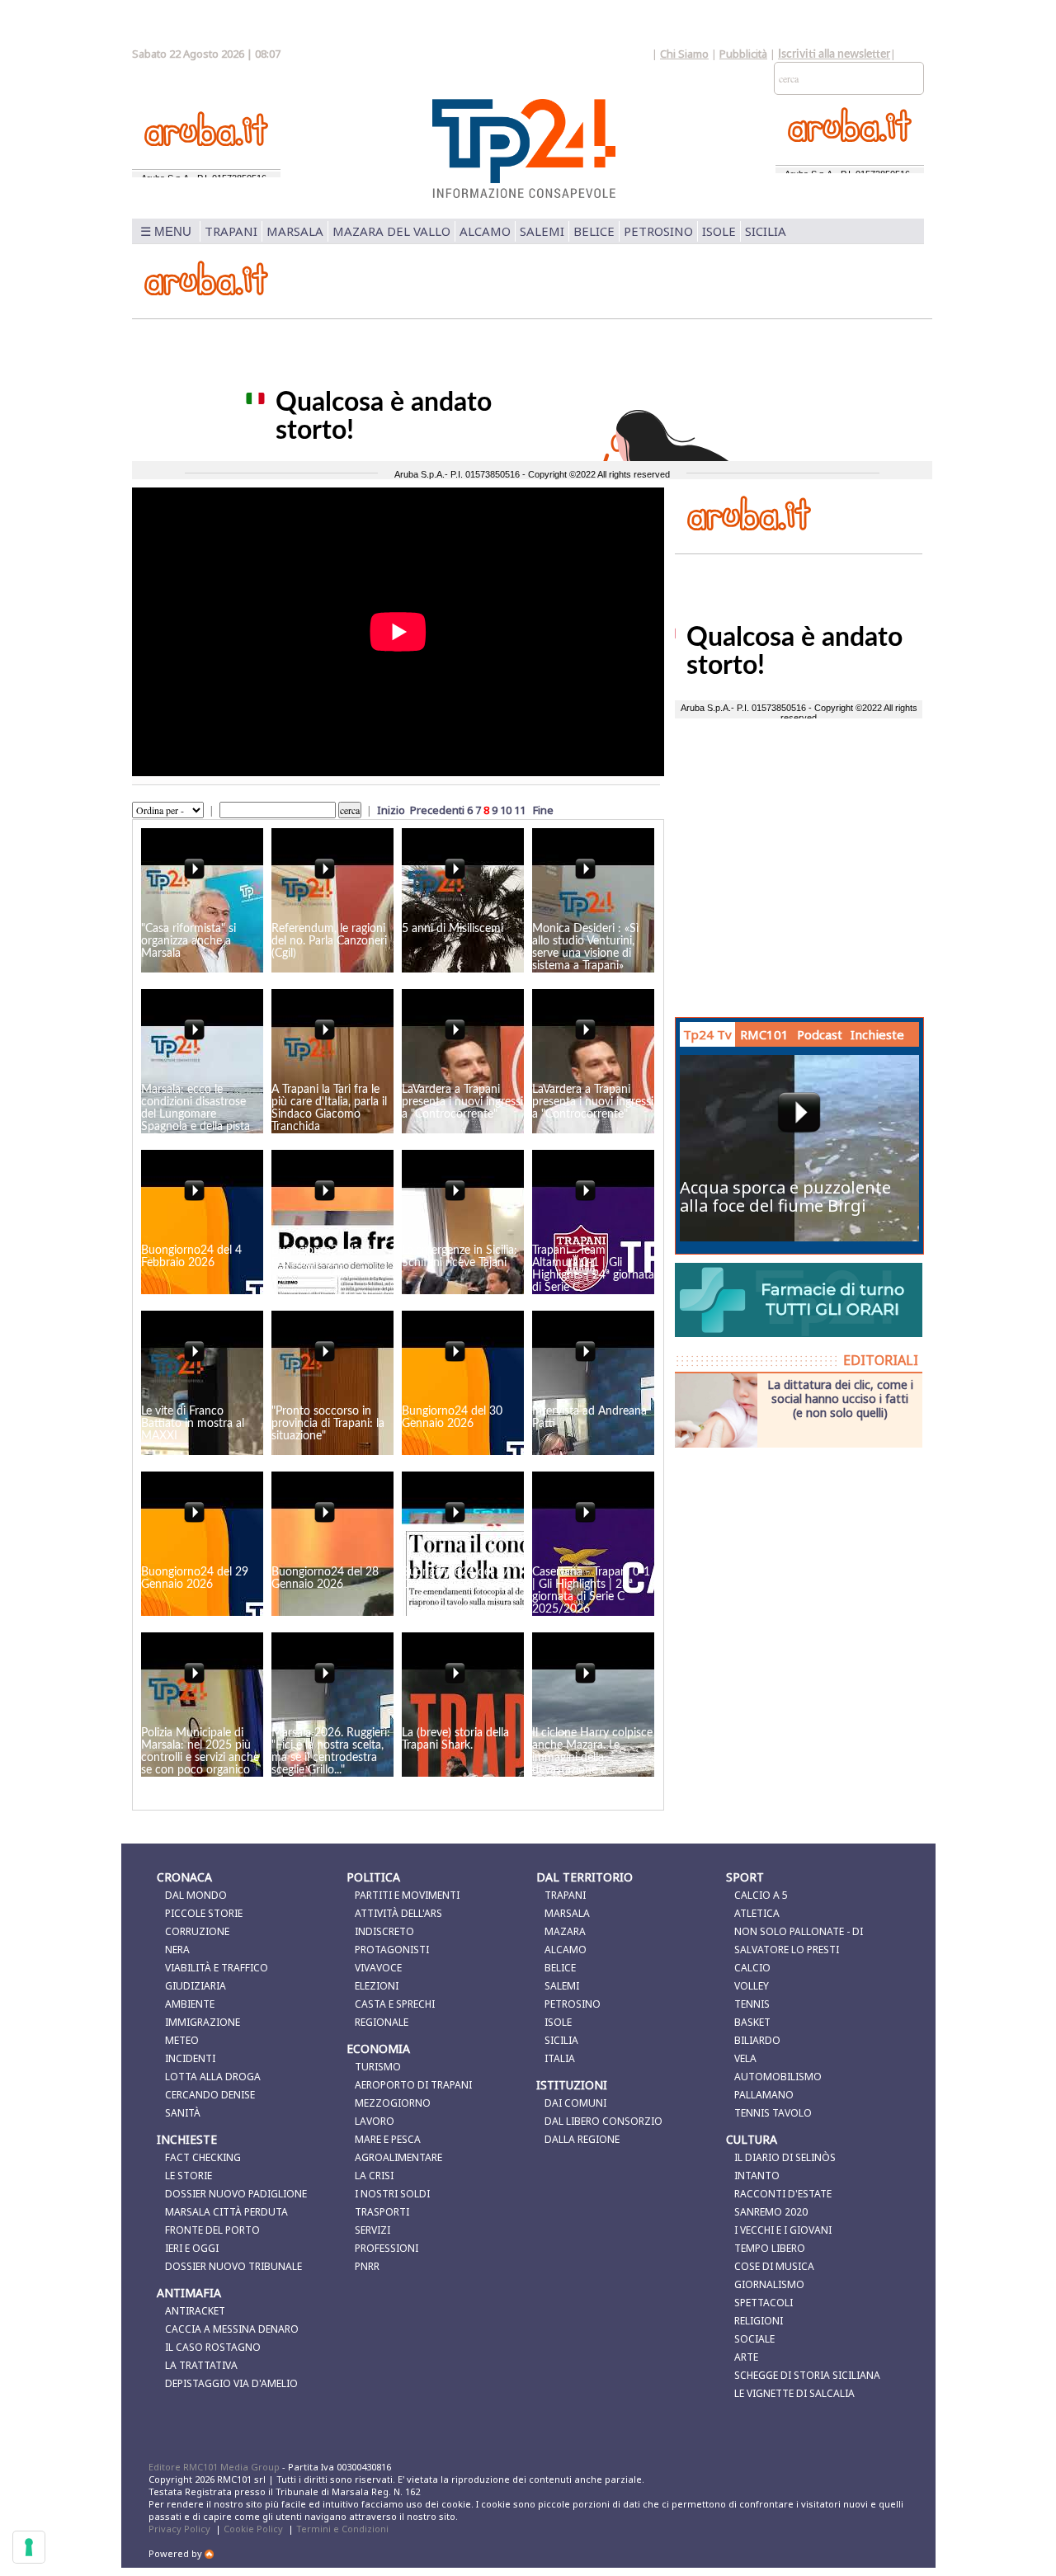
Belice (594, 231)
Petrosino (658, 231)
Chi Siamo (684, 54)
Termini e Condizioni (342, 2529)
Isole (719, 231)
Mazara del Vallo (391, 231)
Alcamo (485, 231)
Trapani (231, 231)
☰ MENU (166, 231)
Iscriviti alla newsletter (834, 54)
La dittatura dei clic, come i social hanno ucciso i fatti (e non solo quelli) (840, 1398)
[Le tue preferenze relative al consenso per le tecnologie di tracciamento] (29, 2547)
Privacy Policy (179, 2529)
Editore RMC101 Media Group (215, 2467)
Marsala (295, 231)
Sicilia (766, 231)
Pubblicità (743, 54)
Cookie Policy (253, 2529)
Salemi (542, 231)
